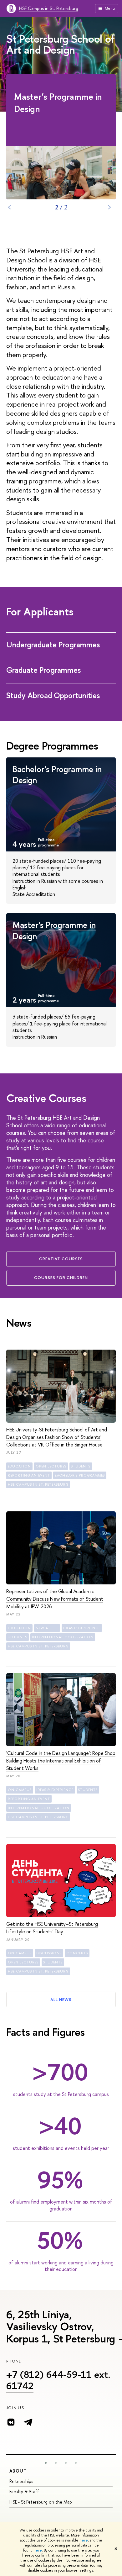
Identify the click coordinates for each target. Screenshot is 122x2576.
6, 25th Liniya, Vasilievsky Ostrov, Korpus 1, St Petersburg (61, 2326)
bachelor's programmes (80, 1475)
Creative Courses (61, 1259)
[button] (46, 2463)
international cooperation (63, 1637)
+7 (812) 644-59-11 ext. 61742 (58, 2380)
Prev (9, 207)
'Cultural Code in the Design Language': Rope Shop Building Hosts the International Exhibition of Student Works (61, 1761)
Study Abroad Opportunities (54, 695)
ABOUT (18, 2471)
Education (19, 1466)
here (84, 2540)
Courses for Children (61, 1277)
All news (61, 1999)
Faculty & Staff (24, 2492)
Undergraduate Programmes (54, 645)
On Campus (20, 1790)
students (81, 1466)
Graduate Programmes (44, 670)
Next (109, 207)
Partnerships (21, 2481)
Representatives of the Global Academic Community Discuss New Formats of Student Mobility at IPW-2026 (55, 1599)
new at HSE (47, 1628)
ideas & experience (82, 1628)
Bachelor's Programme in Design (57, 774)
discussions (49, 1953)
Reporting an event (29, 1475)
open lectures (51, 1466)
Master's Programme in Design (54, 930)
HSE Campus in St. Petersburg (49, 8)
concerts (77, 1953)
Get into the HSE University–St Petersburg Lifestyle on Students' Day (52, 1928)
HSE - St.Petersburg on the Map (41, 2502)
